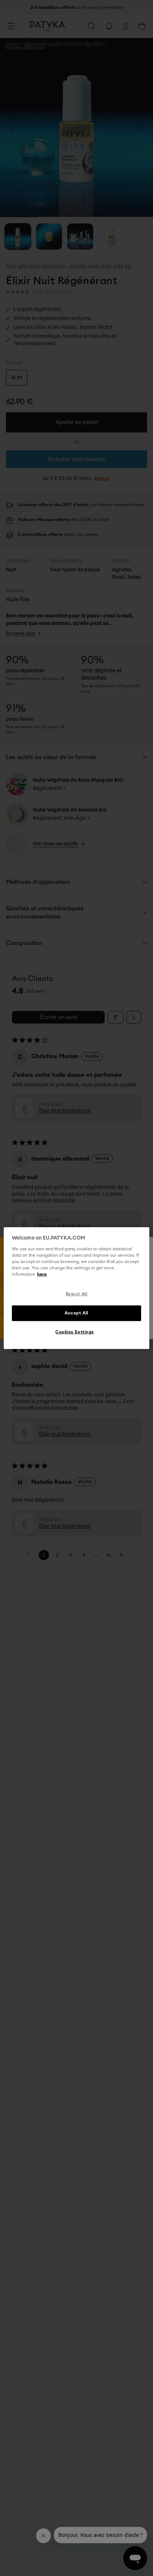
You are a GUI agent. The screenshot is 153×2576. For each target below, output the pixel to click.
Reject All (77, 1294)
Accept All (76, 1313)
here (42, 1274)
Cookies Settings (75, 1332)
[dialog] (76, 1288)
